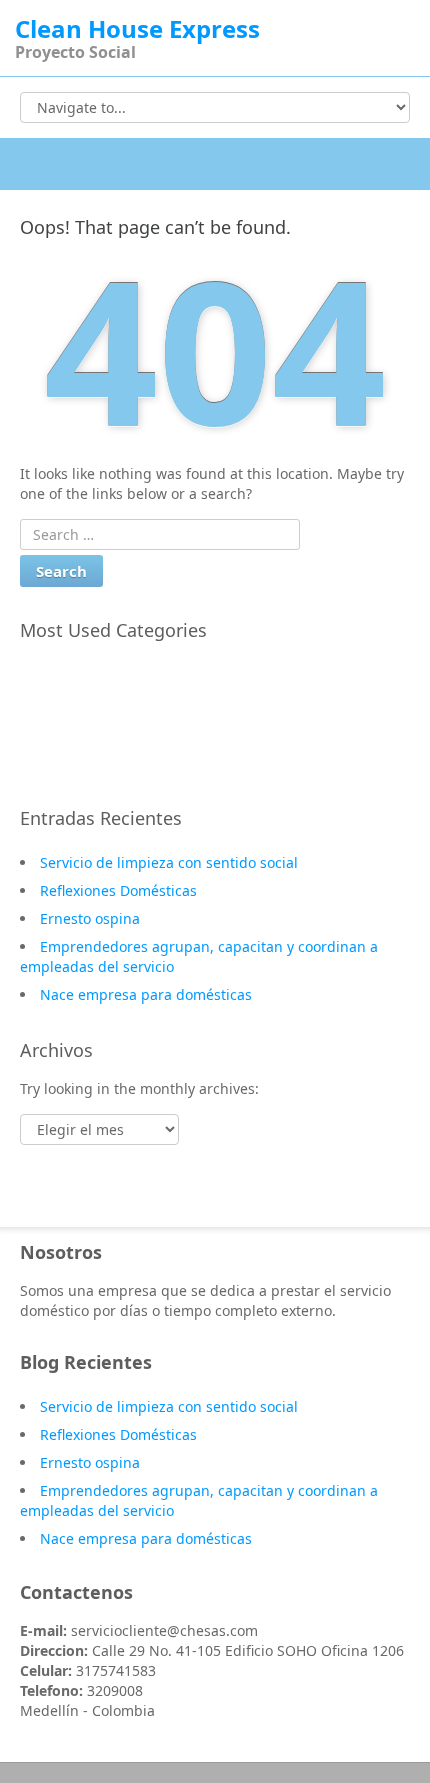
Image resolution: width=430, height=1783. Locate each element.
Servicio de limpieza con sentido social (169, 862)
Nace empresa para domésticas (146, 994)
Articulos (70, 762)
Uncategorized (90, 704)
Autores (67, 733)
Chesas (64, 675)
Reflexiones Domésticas (118, 890)
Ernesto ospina (90, 918)
